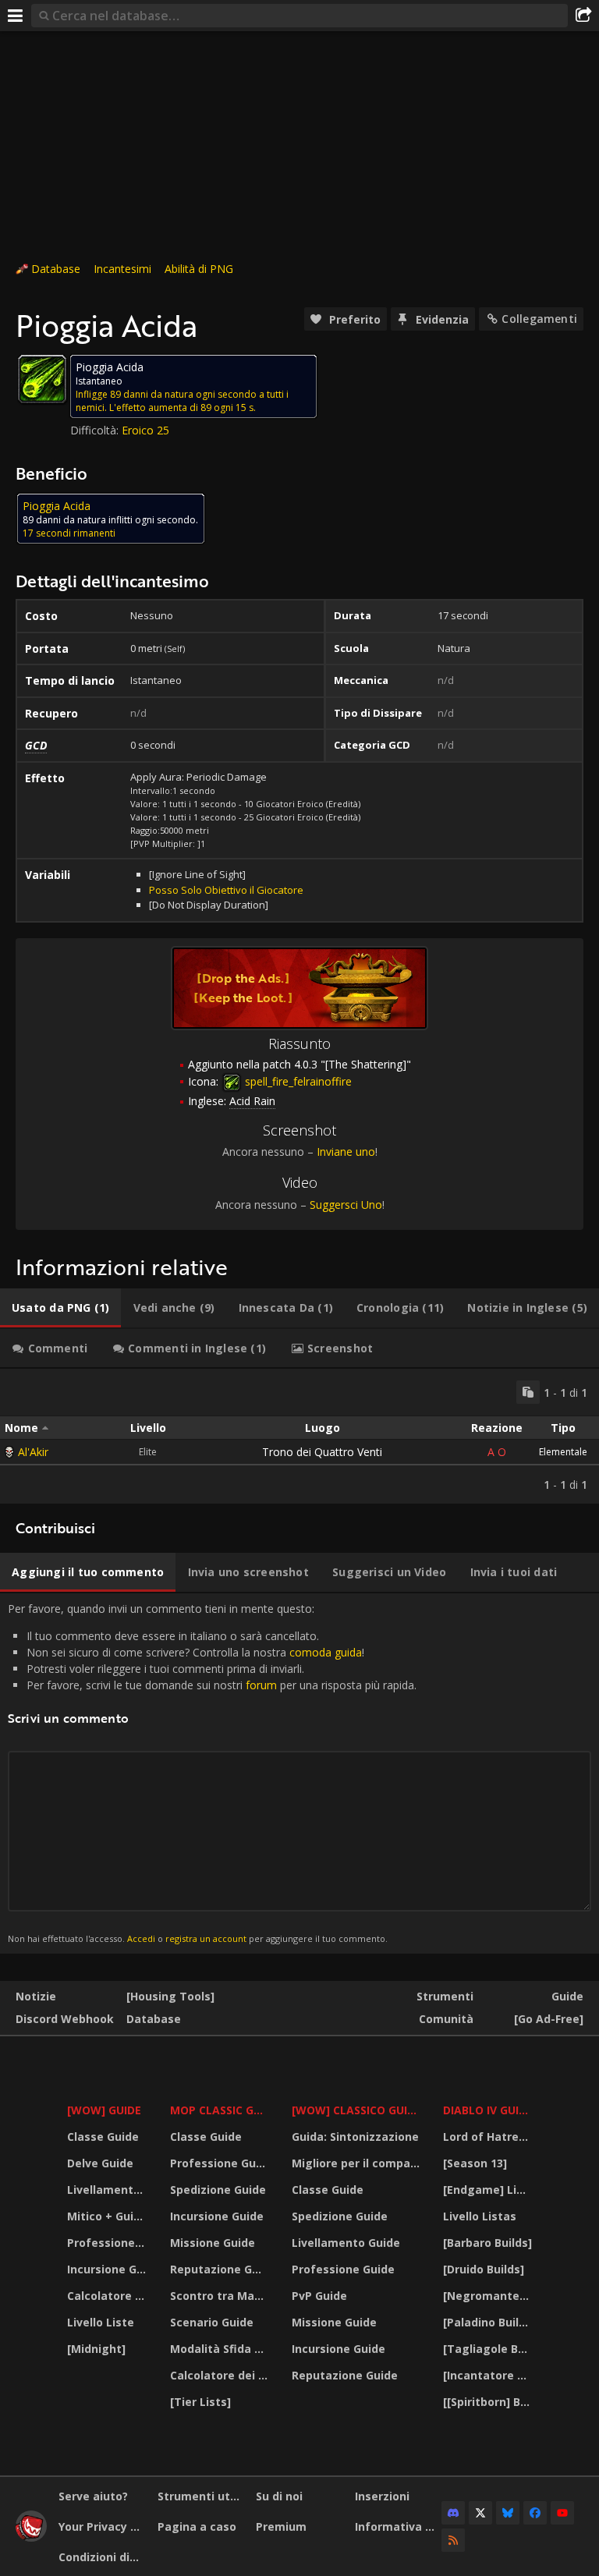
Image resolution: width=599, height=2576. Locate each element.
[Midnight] (96, 2349)
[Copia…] (528, 1392)
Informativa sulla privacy (399, 2526)
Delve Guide (100, 2163)
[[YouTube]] (562, 2513)
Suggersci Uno (346, 1205)
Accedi (141, 1938)
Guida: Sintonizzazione (355, 2137)
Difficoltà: (96, 430)
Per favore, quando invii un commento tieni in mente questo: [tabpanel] (212, 1773)
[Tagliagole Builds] (489, 2349)
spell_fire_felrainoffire (297, 1081)
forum (261, 1685)
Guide (567, 1996)
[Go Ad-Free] (549, 2019)
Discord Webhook (65, 2019)
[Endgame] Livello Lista (489, 2190)
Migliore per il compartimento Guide (358, 2163)
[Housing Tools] (170, 1996)
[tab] (60, 1308)
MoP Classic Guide (221, 2110)
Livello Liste (101, 2322)
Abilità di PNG (199, 269)
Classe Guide (103, 2137)
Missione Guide (213, 2243)
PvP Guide (319, 2296)
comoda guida (326, 1652)
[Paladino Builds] (489, 2322)
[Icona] (42, 379)
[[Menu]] (16, 16)
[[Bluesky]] (508, 2513)
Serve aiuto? (93, 2496)
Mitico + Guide (107, 2216)
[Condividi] (583, 16)
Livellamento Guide (109, 2190)
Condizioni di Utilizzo (102, 2557)
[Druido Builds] (484, 2269)
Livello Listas (480, 2216)
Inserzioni (382, 2496)
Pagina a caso (197, 2526)
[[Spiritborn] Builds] (489, 2402)
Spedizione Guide (218, 2190)
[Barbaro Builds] (487, 2243)
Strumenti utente (201, 2496)
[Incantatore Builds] (489, 2375)
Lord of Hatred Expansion (489, 2137)
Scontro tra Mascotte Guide (221, 2296)
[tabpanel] (299, 1436)
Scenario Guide (212, 2322)
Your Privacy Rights (102, 2526)
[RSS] (453, 2540)
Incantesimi (122, 269)
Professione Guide (109, 2243)
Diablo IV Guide (488, 2110)
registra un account (206, 1938)
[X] (480, 2513)
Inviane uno (346, 1152)
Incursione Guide (109, 2269)
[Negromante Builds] (489, 2296)
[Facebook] (535, 2513)
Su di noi (279, 2496)
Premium (281, 2526)
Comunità (446, 2019)
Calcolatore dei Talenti (109, 2296)
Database (56, 269)
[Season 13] (475, 2163)
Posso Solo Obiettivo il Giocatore (226, 890)
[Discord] (453, 2513)
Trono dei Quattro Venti (322, 1452)
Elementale (563, 1452)
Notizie (36, 1996)
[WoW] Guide (104, 2110)
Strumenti (445, 1996)
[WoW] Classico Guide (356, 2110)
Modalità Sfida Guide (221, 2349)
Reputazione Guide (221, 2269)
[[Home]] (31, 2537)
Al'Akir (33, 1452)
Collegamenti (539, 319)
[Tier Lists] (200, 2402)
